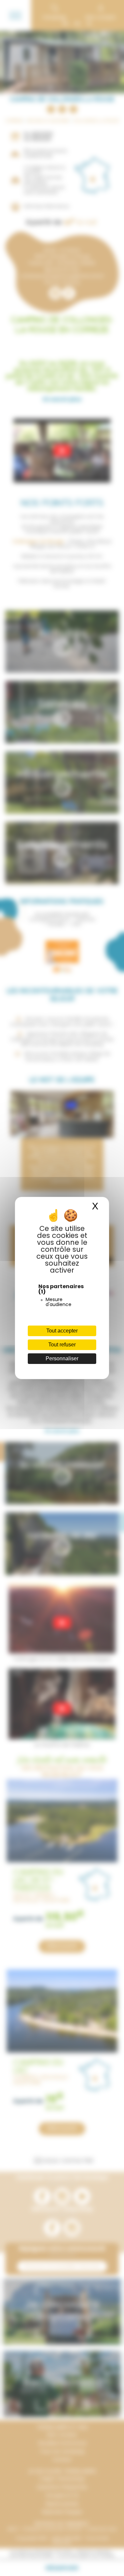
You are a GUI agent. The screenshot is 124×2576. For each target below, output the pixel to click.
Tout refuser (62, 1345)
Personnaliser (62, 1358)
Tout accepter (62, 1331)
